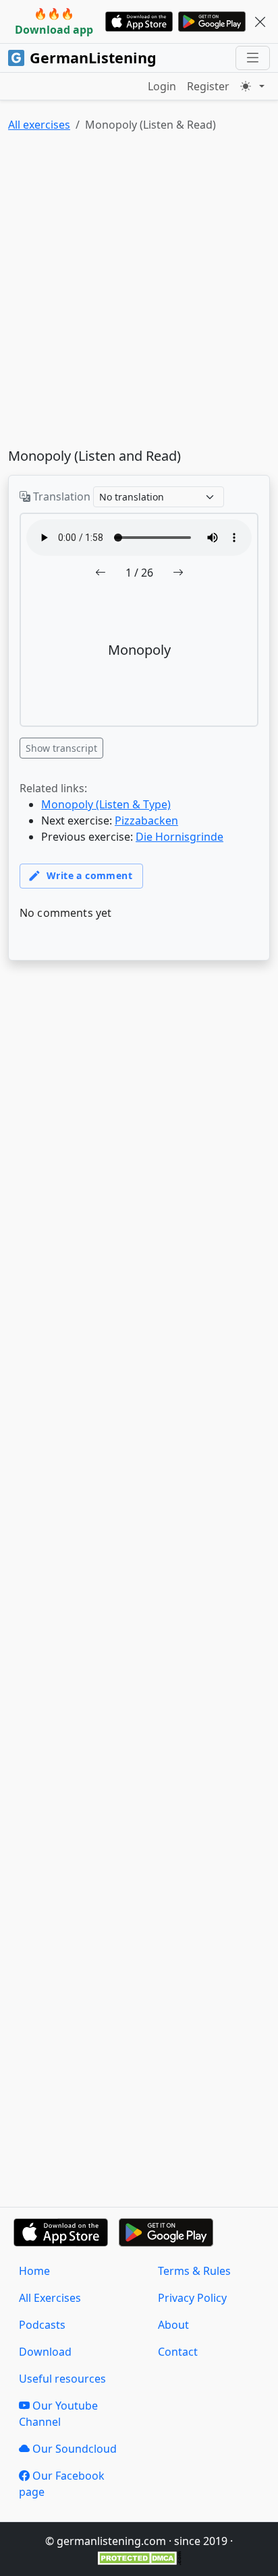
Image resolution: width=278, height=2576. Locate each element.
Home (34, 2271)
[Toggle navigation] (253, 58)
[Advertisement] (139, 293)
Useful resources (62, 2379)
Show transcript (61, 748)
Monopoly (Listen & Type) (106, 804)
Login (162, 86)
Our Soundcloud (73, 2449)
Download (45, 2352)
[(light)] (252, 86)
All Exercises (50, 2298)
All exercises (39, 125)
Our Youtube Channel (58, 2414)
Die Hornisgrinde (179, 837)
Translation (60, 496)
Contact (178, 2352)
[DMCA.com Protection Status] (139, 2557)
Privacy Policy (192, 2298)
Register (208, 86)
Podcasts (42, 2325)
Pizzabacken (146, 820)
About (173, 2325)
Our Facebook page (62, 2484)
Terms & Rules (194, 2271)
